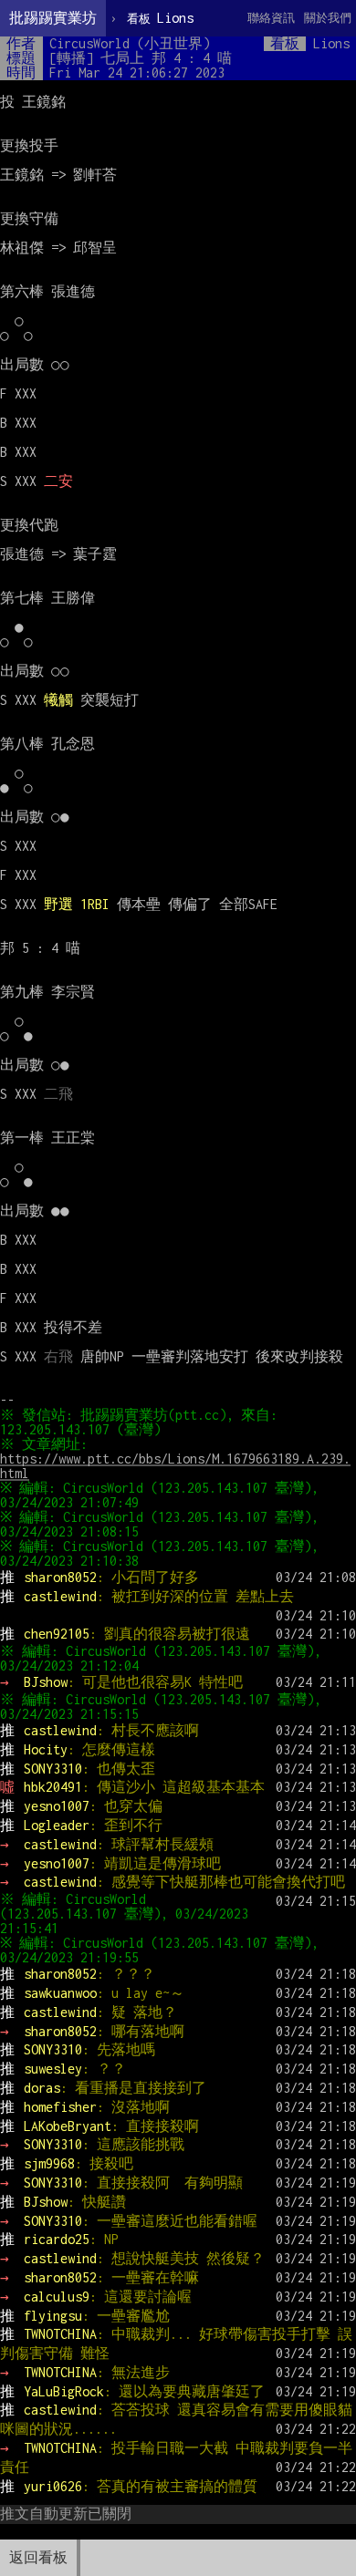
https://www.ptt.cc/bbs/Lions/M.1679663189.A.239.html (175, 1466)
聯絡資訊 (271, 18)
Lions (160, 18)
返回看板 (38, 2557)
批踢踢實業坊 (53, 18)
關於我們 (328, 18)
